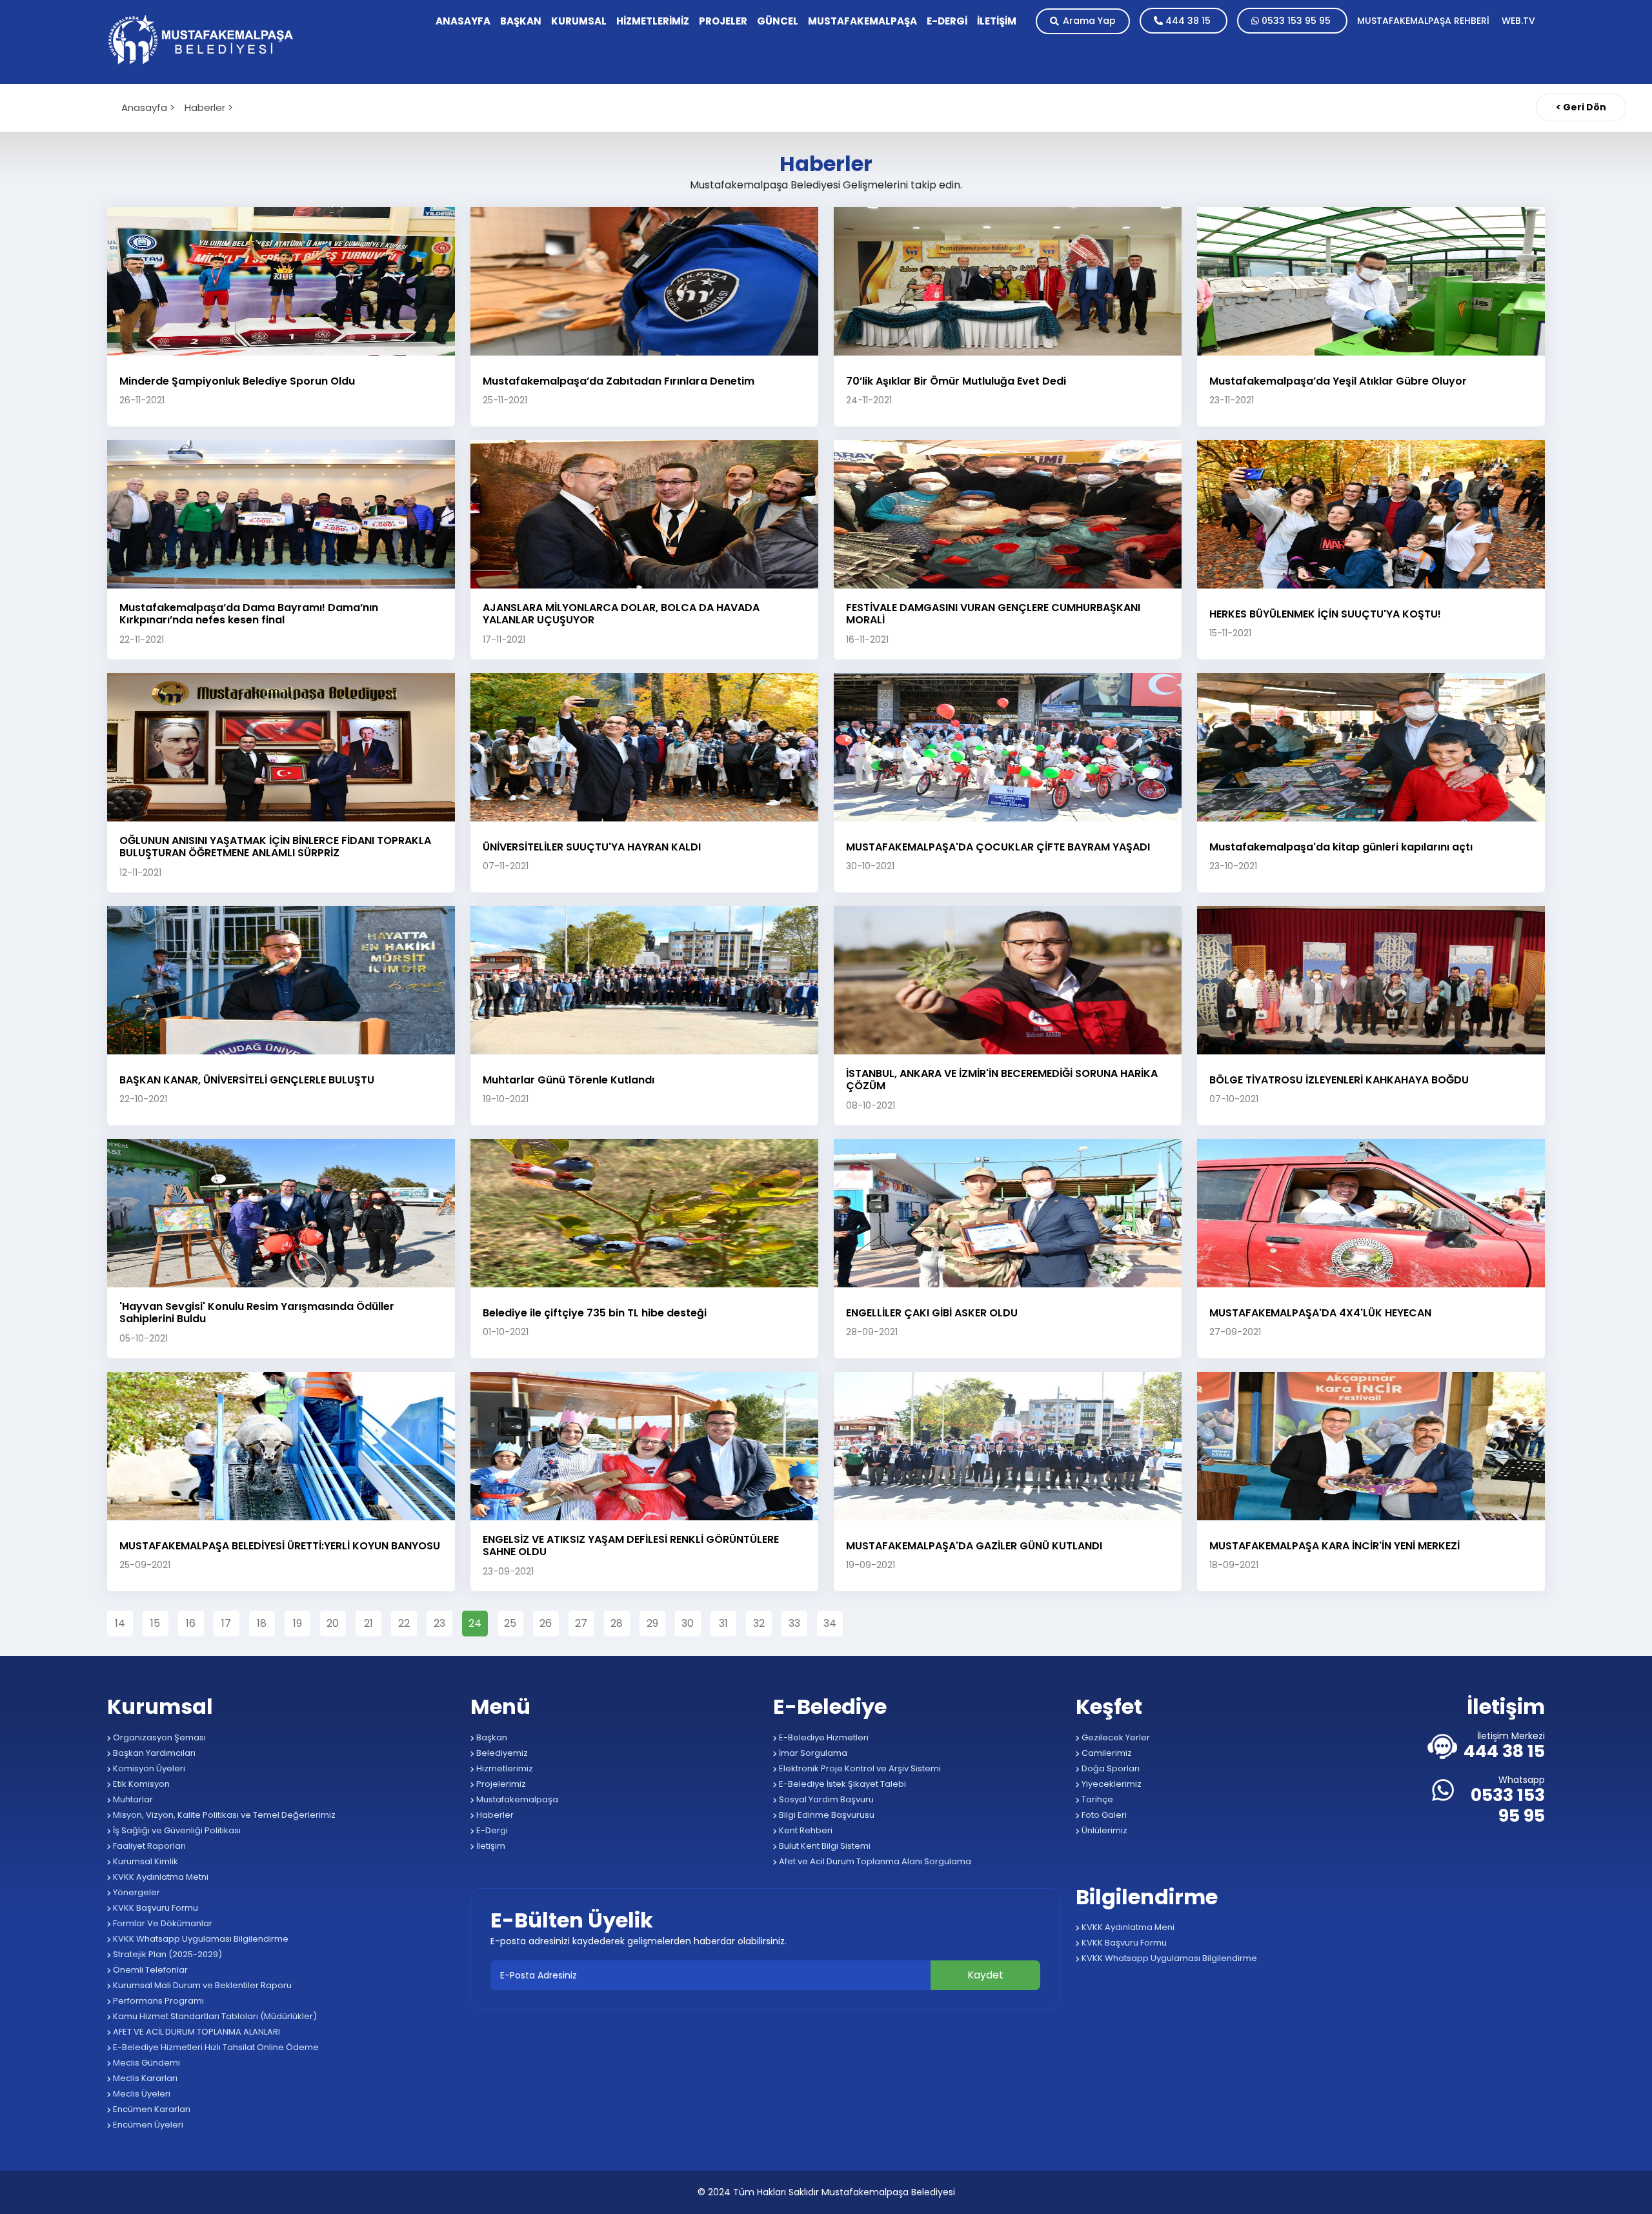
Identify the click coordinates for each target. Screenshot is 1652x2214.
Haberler (494, 1815)
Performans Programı (157, 2001)
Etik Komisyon (140, 1784)
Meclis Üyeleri (141, 2094)
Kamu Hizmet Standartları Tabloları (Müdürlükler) (214, 2016)
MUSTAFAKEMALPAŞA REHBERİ (1425, 21)
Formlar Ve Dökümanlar (162, 1923)
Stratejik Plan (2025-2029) (166, 1954)
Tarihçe (1096, 1799)
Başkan (491, 1737)
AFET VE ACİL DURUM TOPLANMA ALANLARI (196, 2032)
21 (368, 1623)
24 (475, 1623)
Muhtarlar (132, 1799)
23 (439, 1623)
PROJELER (723, 21)
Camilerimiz (1106, 1753)
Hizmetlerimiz (504, 1768)
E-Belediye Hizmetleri (823, 1737)
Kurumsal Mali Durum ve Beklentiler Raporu (201, 1985)
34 (830, 1623)
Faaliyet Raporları (148, 1846)
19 (297, 1623)
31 (723, 1623)
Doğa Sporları (1110, 1768)
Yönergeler (136, 1892)
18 (262, 1623)
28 (617, 1623)
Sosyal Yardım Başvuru (825, 1799)
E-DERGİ (947, 21)
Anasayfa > (148, 107)
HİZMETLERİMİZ (653, 21)
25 (510, 1623)
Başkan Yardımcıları (153, 1753)
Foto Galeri (1103, 1815)
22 (404, 1623)
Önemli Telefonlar (149, 1970)
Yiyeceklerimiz (1111, 1784)
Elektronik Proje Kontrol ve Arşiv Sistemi (859, 1768)
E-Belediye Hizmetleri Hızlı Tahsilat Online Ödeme (215, 2047)
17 (226, 1623)
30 (688, 1623)
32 (759, 1623)
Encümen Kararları (151, 2109)
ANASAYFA (463, 21)
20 (333, 1623)
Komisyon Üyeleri (148, 1768)
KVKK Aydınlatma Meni (1127, 1927)
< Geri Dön (1581, 107)
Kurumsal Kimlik (145, 1861)
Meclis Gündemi (146, 2063)
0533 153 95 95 (1296, 21)
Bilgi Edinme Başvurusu (826, 1815)
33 (794, 1623)
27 (581, 1623)
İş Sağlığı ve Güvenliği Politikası (176, 1830)
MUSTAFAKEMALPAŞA (862, 21)
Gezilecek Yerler (1115, 1737)
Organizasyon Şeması (158, 1737)
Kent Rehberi (805, 1830)
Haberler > (209, 107)
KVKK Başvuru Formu (155, 1908)
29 (652, 1623)
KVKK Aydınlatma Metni (160, 1877)
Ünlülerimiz (1103, 1830)
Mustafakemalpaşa (516, 1799)
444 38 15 (1188, 21)
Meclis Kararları (144, 2078)
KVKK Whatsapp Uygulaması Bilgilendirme (200, 1939)
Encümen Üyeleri (147, 2125)
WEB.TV (1518, 21)
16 (191, 1623)
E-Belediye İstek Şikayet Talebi (841, 1784)
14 (120, 1623)
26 (546, 1623)
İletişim (490, 1846)
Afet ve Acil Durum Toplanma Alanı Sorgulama (874, 1861)
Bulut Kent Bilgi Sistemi (824, 1846)
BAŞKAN (521, 21)
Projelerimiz (500, 1784)
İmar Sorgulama (812, 1753)
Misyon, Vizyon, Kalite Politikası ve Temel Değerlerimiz (223, 1815)
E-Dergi (491, 1830)
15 (155, 1623)
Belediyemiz (501, 1753)
